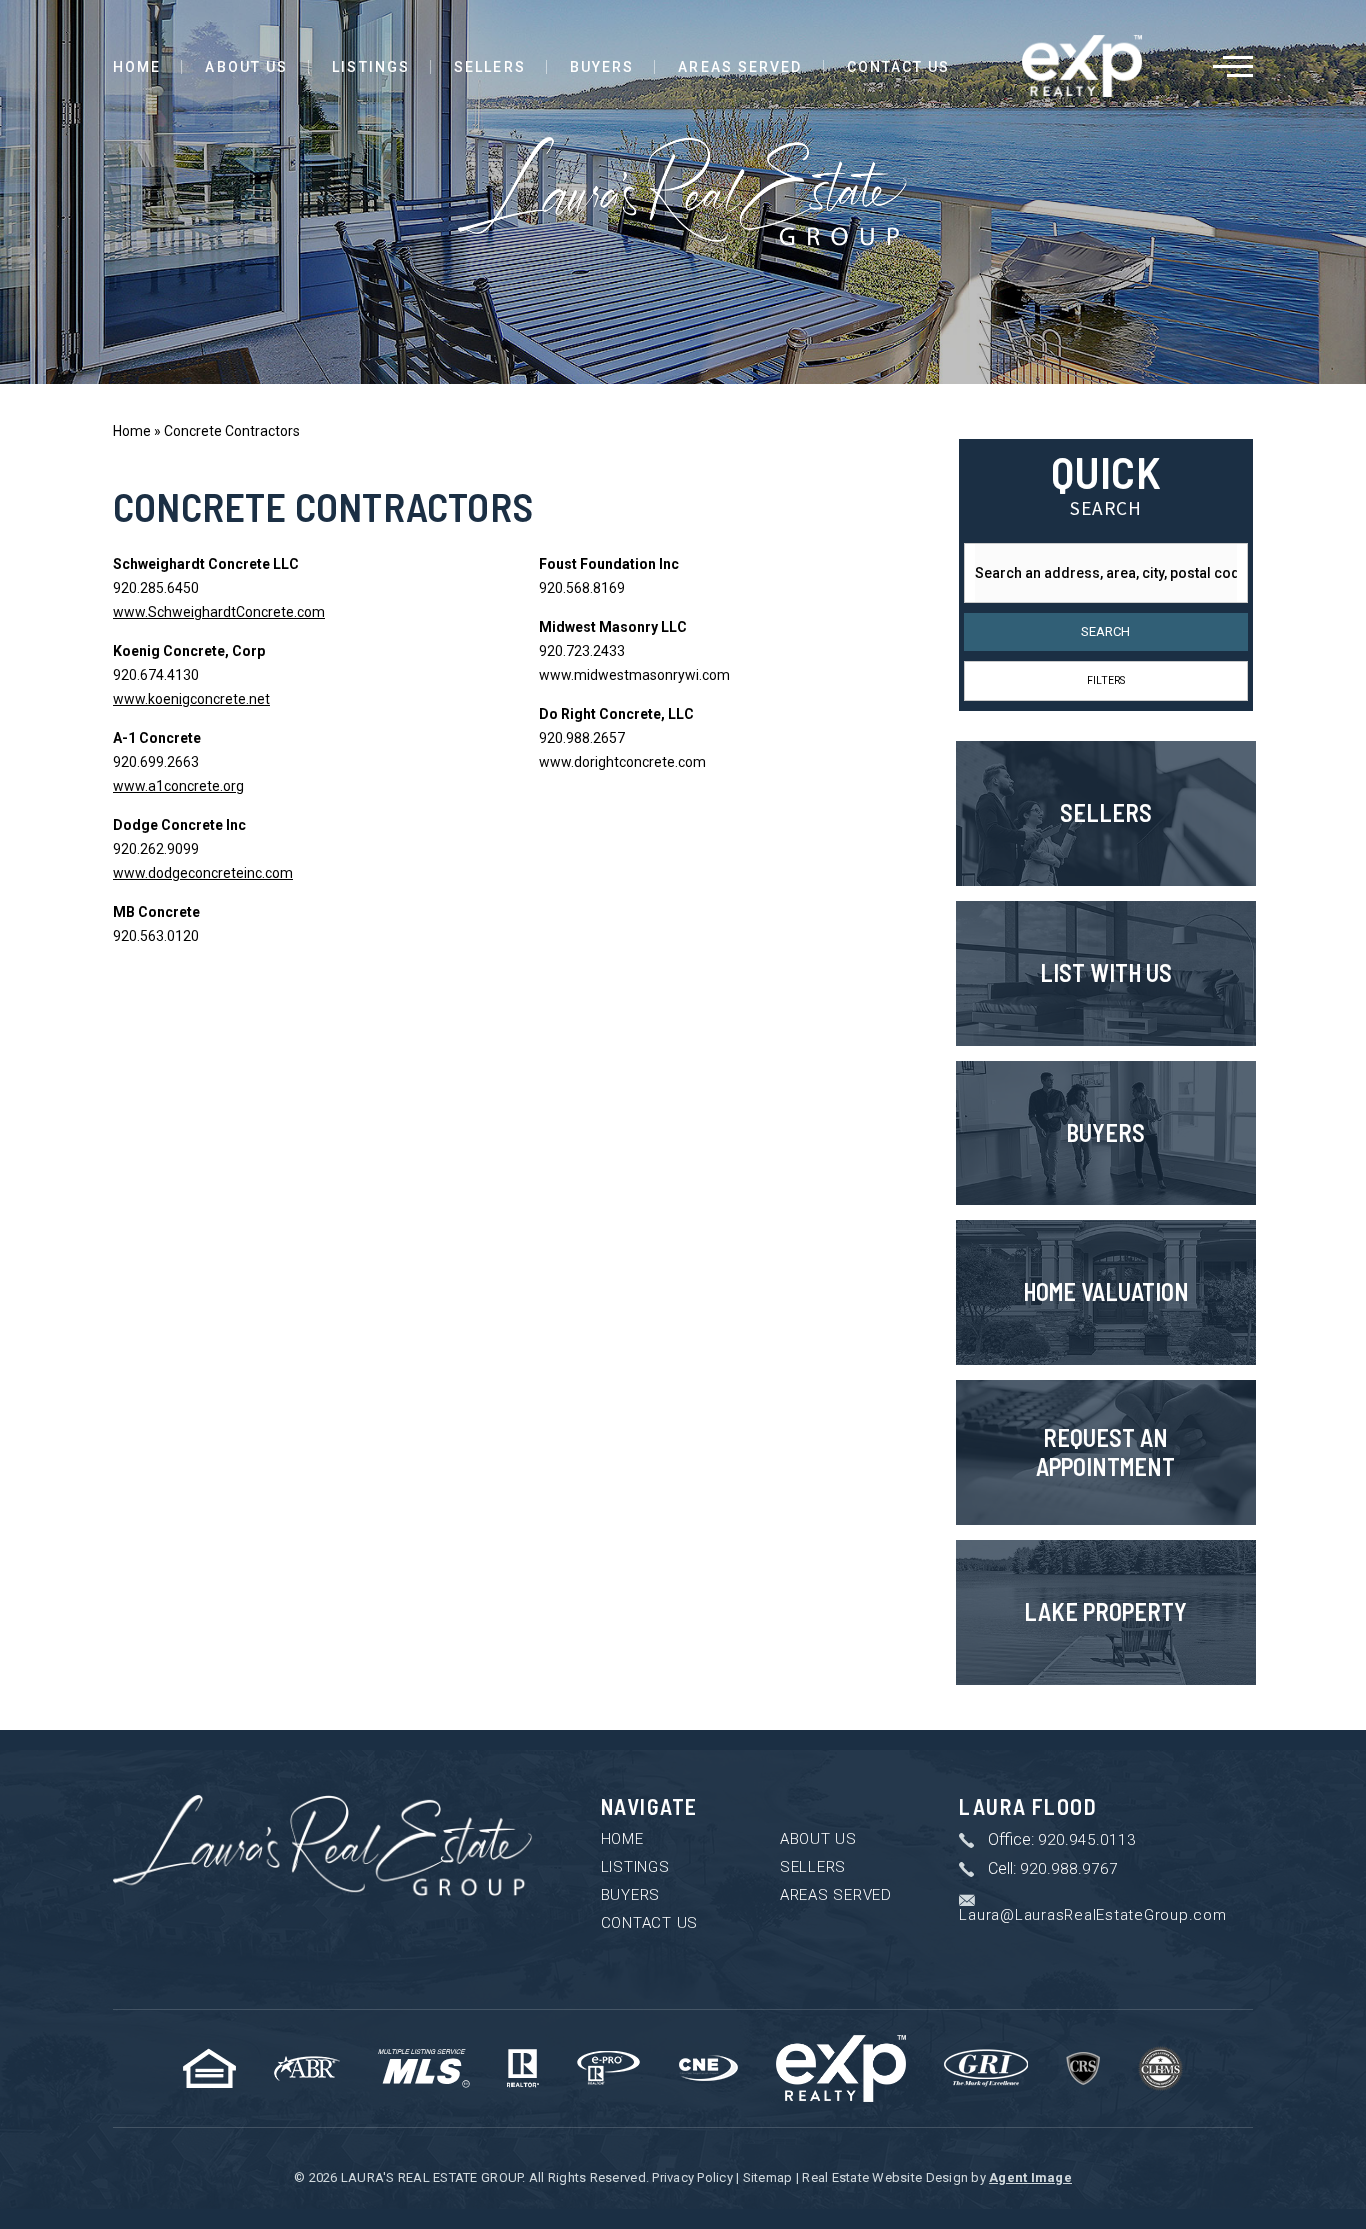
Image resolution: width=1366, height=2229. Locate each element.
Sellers (490, 67)
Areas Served (740, 67)
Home (137, 67)
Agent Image (1030, 2177)
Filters (1106, 680)
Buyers (602, 67)
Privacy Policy (692, 2177)
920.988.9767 (1068, 1869)
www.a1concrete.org (178, 786)
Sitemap (768, 2177)
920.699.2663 (156, 762)
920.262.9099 (156, 849)
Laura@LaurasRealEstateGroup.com (1092, 1915)
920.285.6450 (156, 588)
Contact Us (899, 67)
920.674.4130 (156, 675)
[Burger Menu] (1233, 66)
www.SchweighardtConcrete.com (219, 612)
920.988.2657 (582, 738)
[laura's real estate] (323, 1846)
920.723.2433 (582, 651)
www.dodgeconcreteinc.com (203, 873)
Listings (371, 67)
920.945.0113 (1086, 1840)
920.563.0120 (156, 936)
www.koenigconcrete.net (191, 699)
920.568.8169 (582, 588)
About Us (246, 67)
